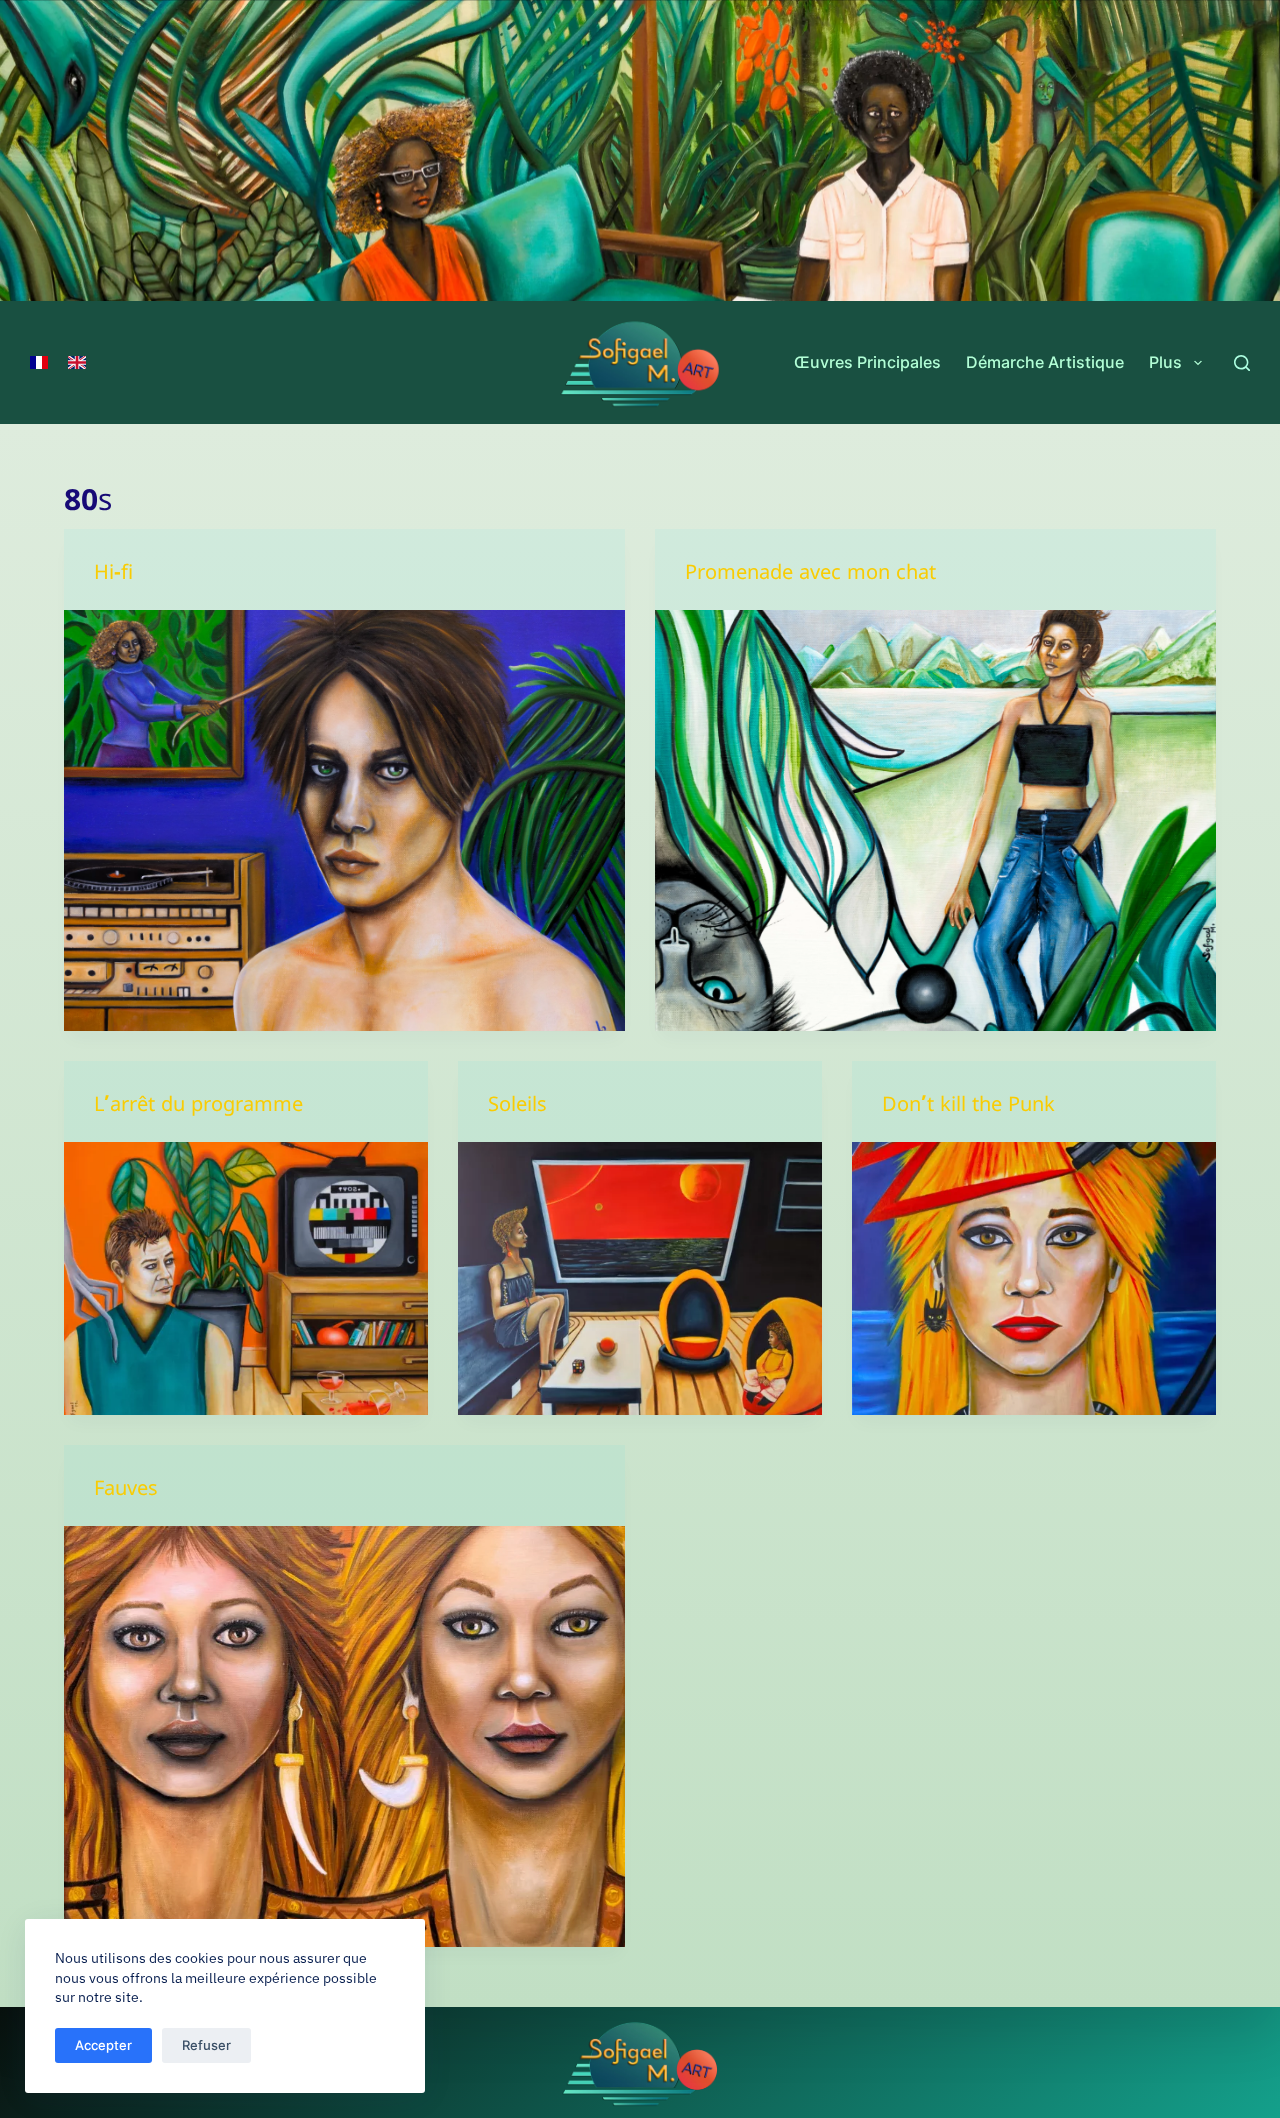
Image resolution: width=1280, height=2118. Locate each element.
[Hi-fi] (344, 820)
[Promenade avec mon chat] (935, 820)
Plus (1165, 362)
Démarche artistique (1045, 362)
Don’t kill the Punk (968, 1108)
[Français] (39, 363)
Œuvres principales (867, 362)
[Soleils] (640, 1278)
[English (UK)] (77, 363)
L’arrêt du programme (198, 1108)
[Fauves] (344, 1736)
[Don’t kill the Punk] (1034, 1278)
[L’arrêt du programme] (246, 1278)
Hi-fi (113, 576)
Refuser (206, 2045)
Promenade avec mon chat (810, 576)
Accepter (103, 2045)
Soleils (517, 1108)
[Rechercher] (1242, 363)
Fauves (126, 1492)
